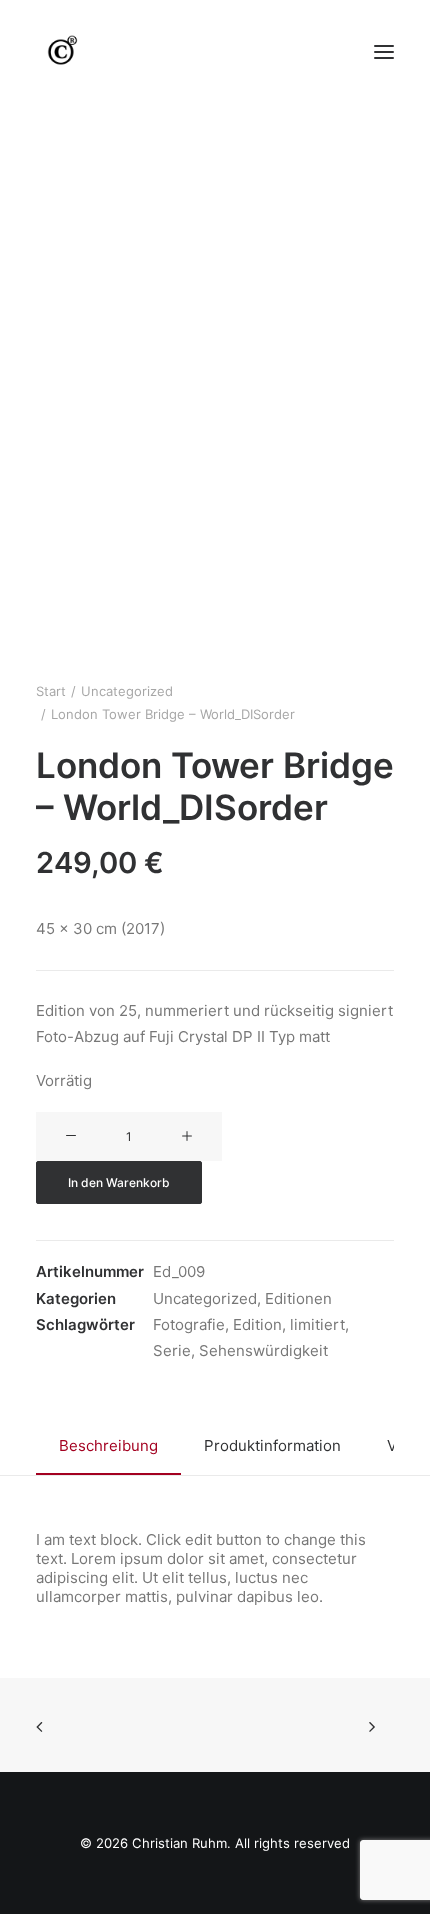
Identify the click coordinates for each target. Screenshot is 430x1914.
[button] (384, 52)
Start (51, 691)
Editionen (298, 1298)
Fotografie (189, 1324)
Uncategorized (127, 691)
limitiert (317, 1324)
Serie (172, 1350)
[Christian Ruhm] (61, 52)
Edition (257, 1324)
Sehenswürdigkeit (263, 1350)
